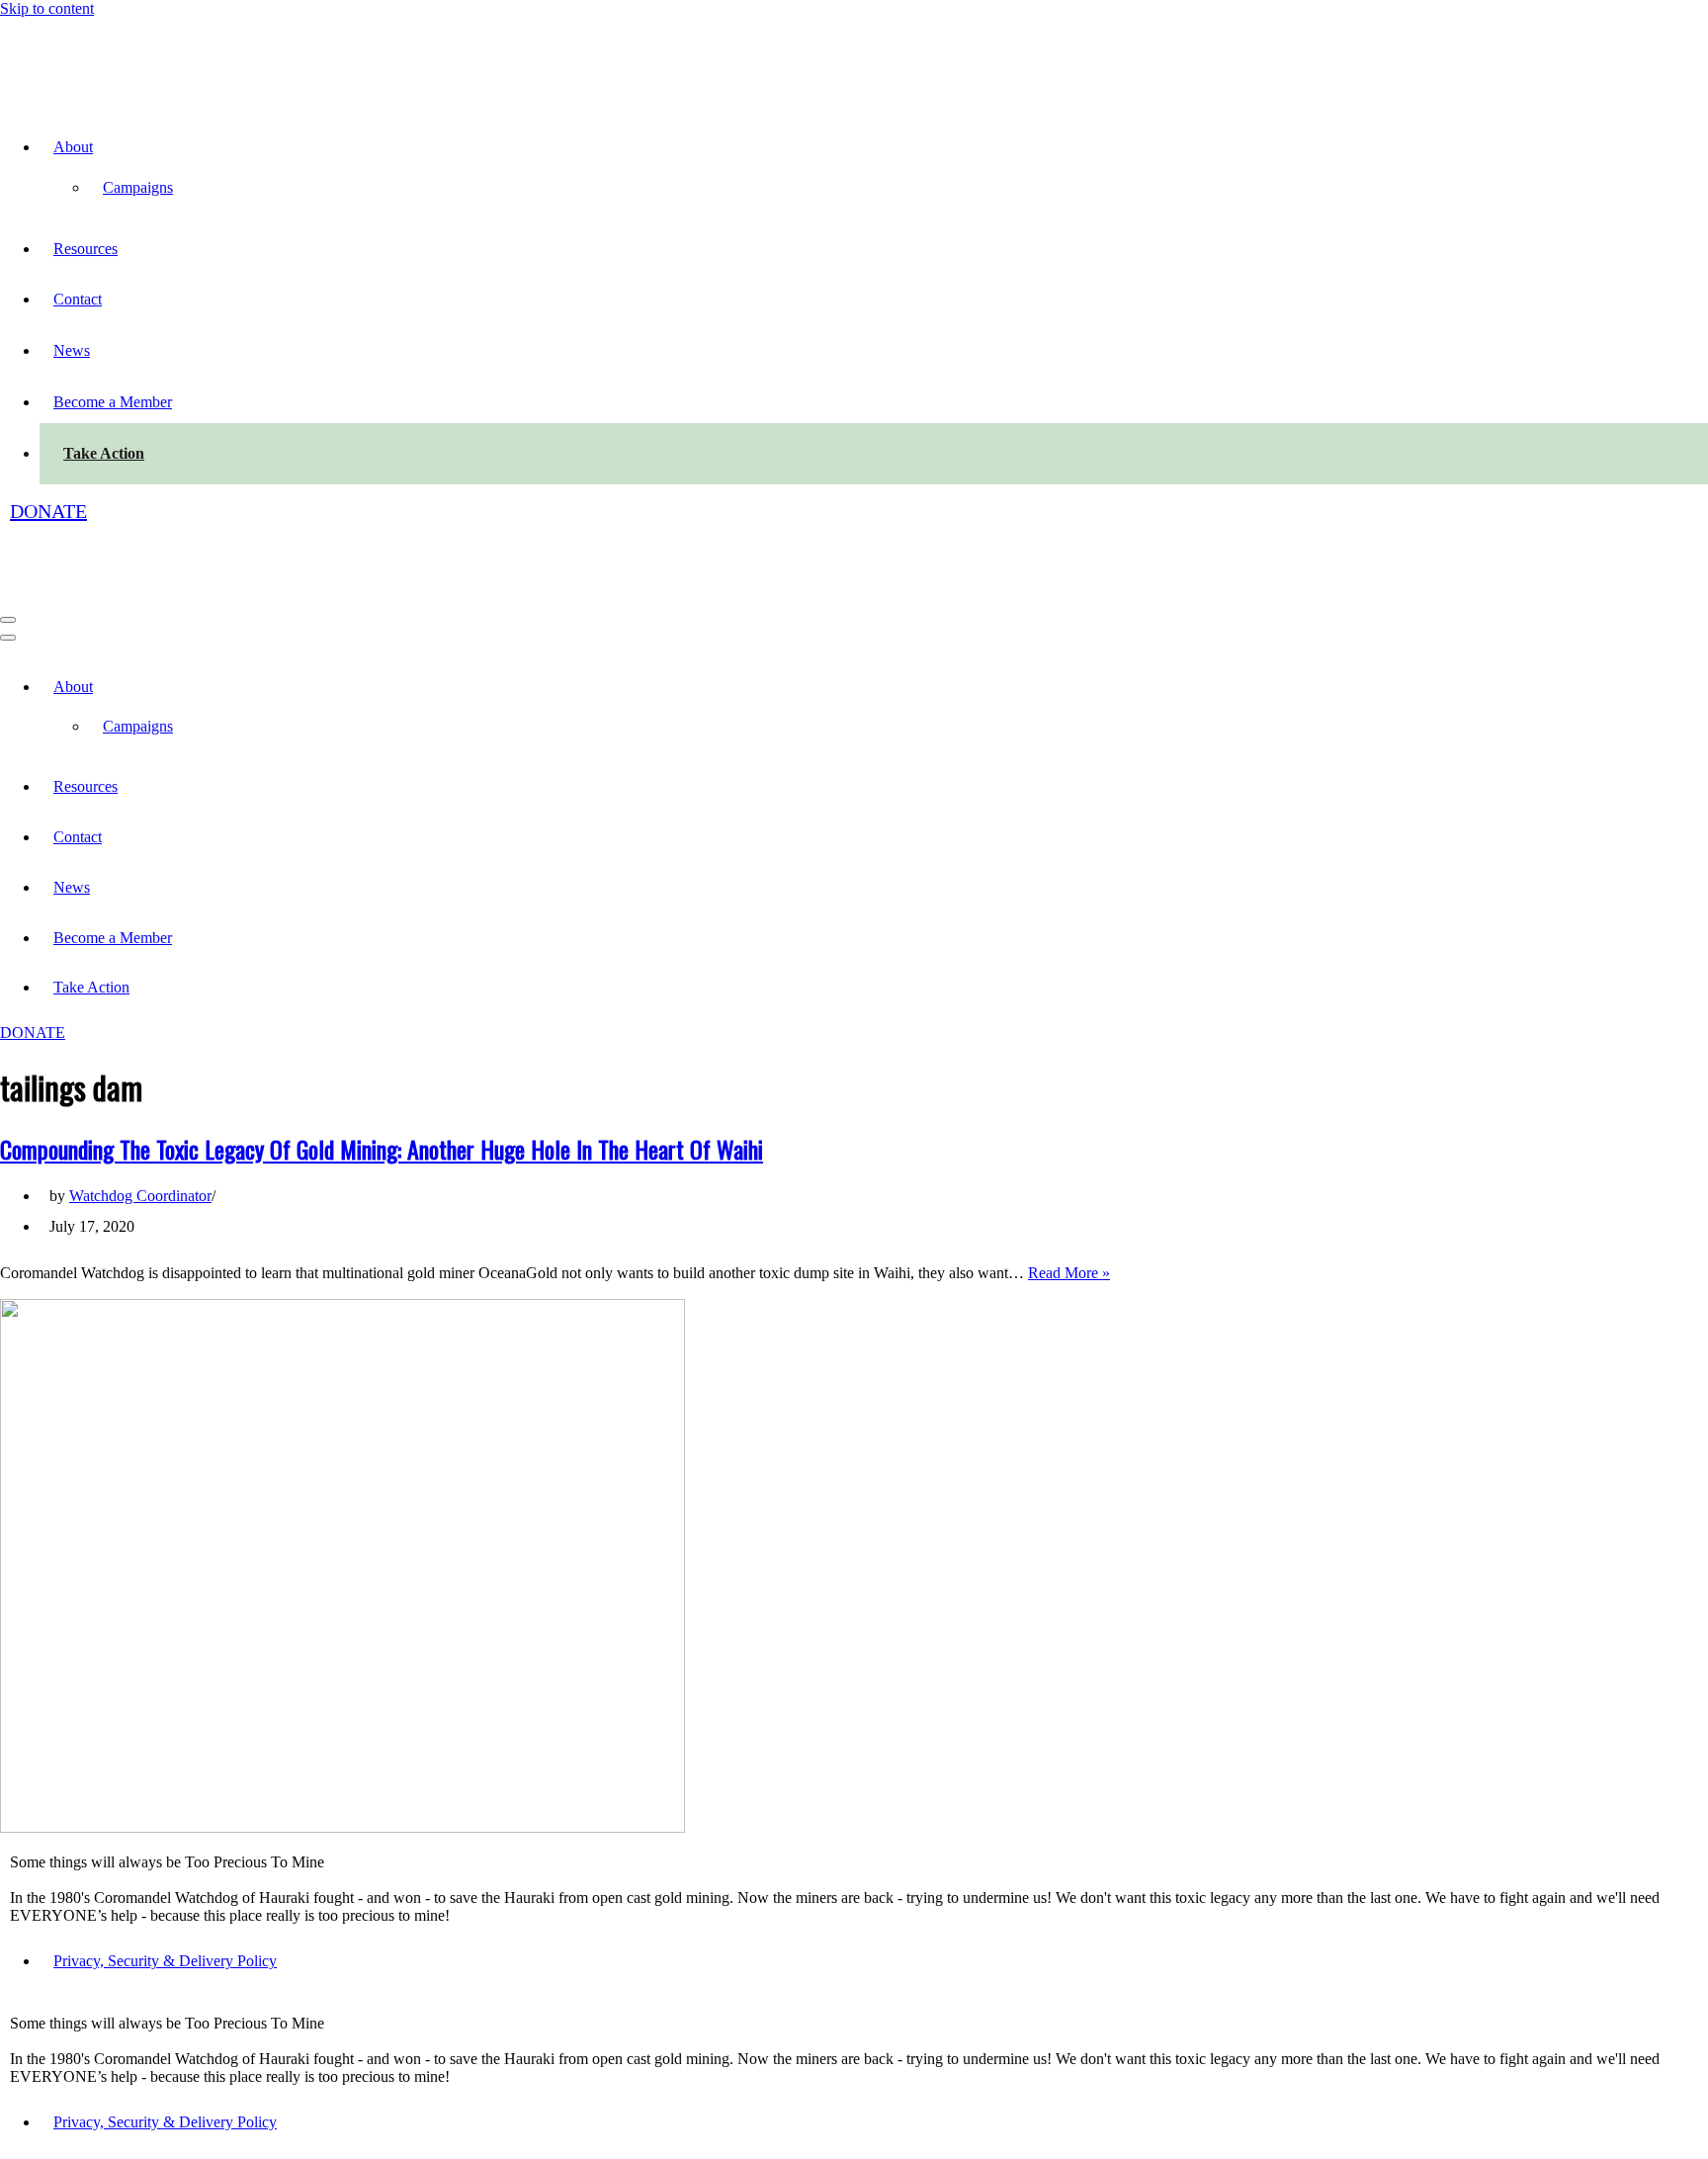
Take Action (104, 388)
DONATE (48, 446)
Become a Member (113, 337)
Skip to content (47, 8)
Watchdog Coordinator (140, 1065)
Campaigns (138, 122)
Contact (78, 234)
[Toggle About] (346, 556)
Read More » (1069, 1142)
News (72, 285)
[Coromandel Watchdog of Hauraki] (131, 26)
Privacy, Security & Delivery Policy (165, 1830)
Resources (85, 183)
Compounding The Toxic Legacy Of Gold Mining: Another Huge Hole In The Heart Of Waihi (382, 1018)
